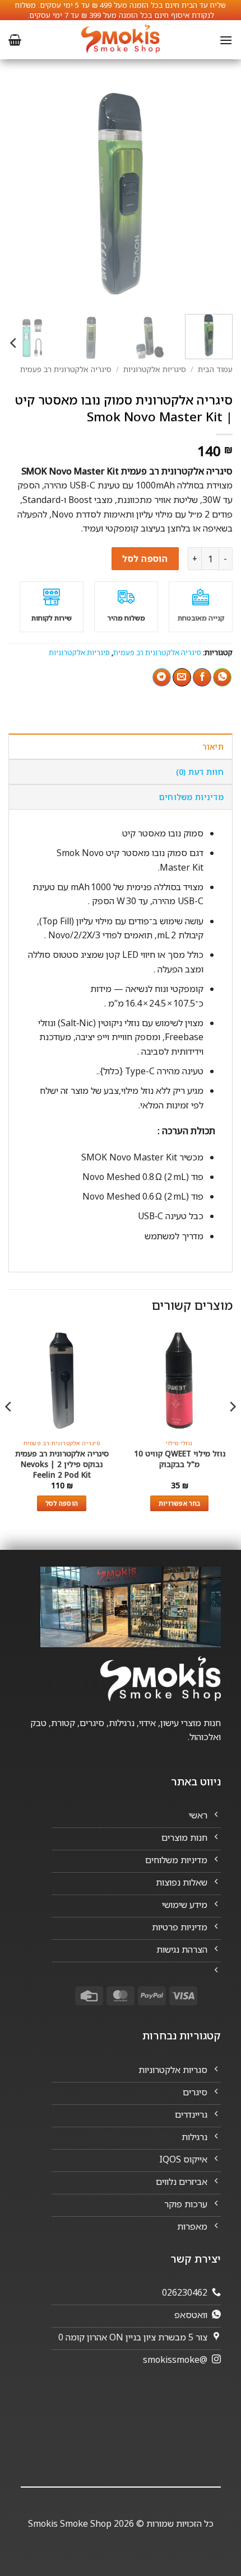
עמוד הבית (215, 369)
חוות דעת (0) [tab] (200, 772)
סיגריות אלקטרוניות (155, 369)
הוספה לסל (145, 558)
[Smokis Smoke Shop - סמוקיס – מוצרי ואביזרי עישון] (121, 40)
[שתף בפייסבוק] (202, 678)
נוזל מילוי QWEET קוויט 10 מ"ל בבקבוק (180, 1459)
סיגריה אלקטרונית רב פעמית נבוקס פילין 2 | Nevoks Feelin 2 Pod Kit (62, 1464)
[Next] (19, 194)
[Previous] (214, 194)
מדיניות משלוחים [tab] (191, 797)
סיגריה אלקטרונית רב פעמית (66, 369)
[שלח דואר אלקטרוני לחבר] (182, 678)
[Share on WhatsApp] (222, 678)
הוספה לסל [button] (62, 1503)
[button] (226, 40)
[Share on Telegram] (162, 678)
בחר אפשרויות (180, 1503)
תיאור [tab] (213, 747)
